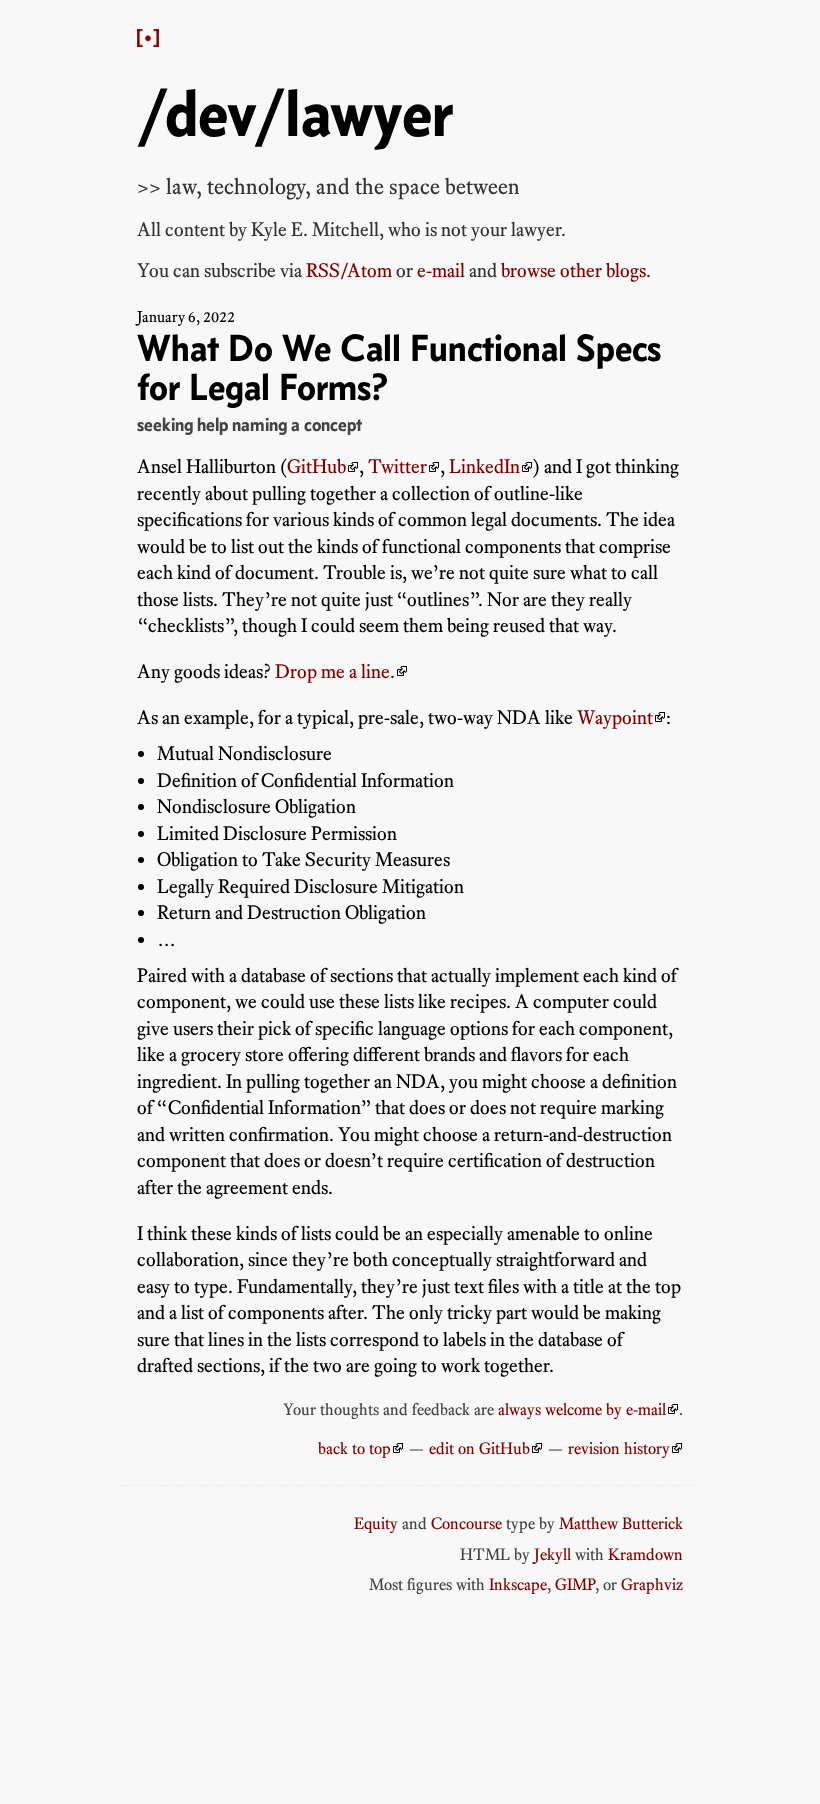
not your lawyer (501, 229)
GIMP (575, 1584)
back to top (354, 1448)
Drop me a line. (335, 671)
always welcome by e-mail (582, 1409)
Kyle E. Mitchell (315, 229)
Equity (376, 1523)
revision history (619, 1448)
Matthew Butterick (621, 1523)
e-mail (441, 270)
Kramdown (645, 1554)
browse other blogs (573, 270)
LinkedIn (484, 466)
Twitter (397, 466)
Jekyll (552, 1554)
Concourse (466, 1523)
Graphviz (652, 1584)
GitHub (316, 466)
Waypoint (615, 717)
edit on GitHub (479, 1448)
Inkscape (518, 1584)
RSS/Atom (349, 270)
